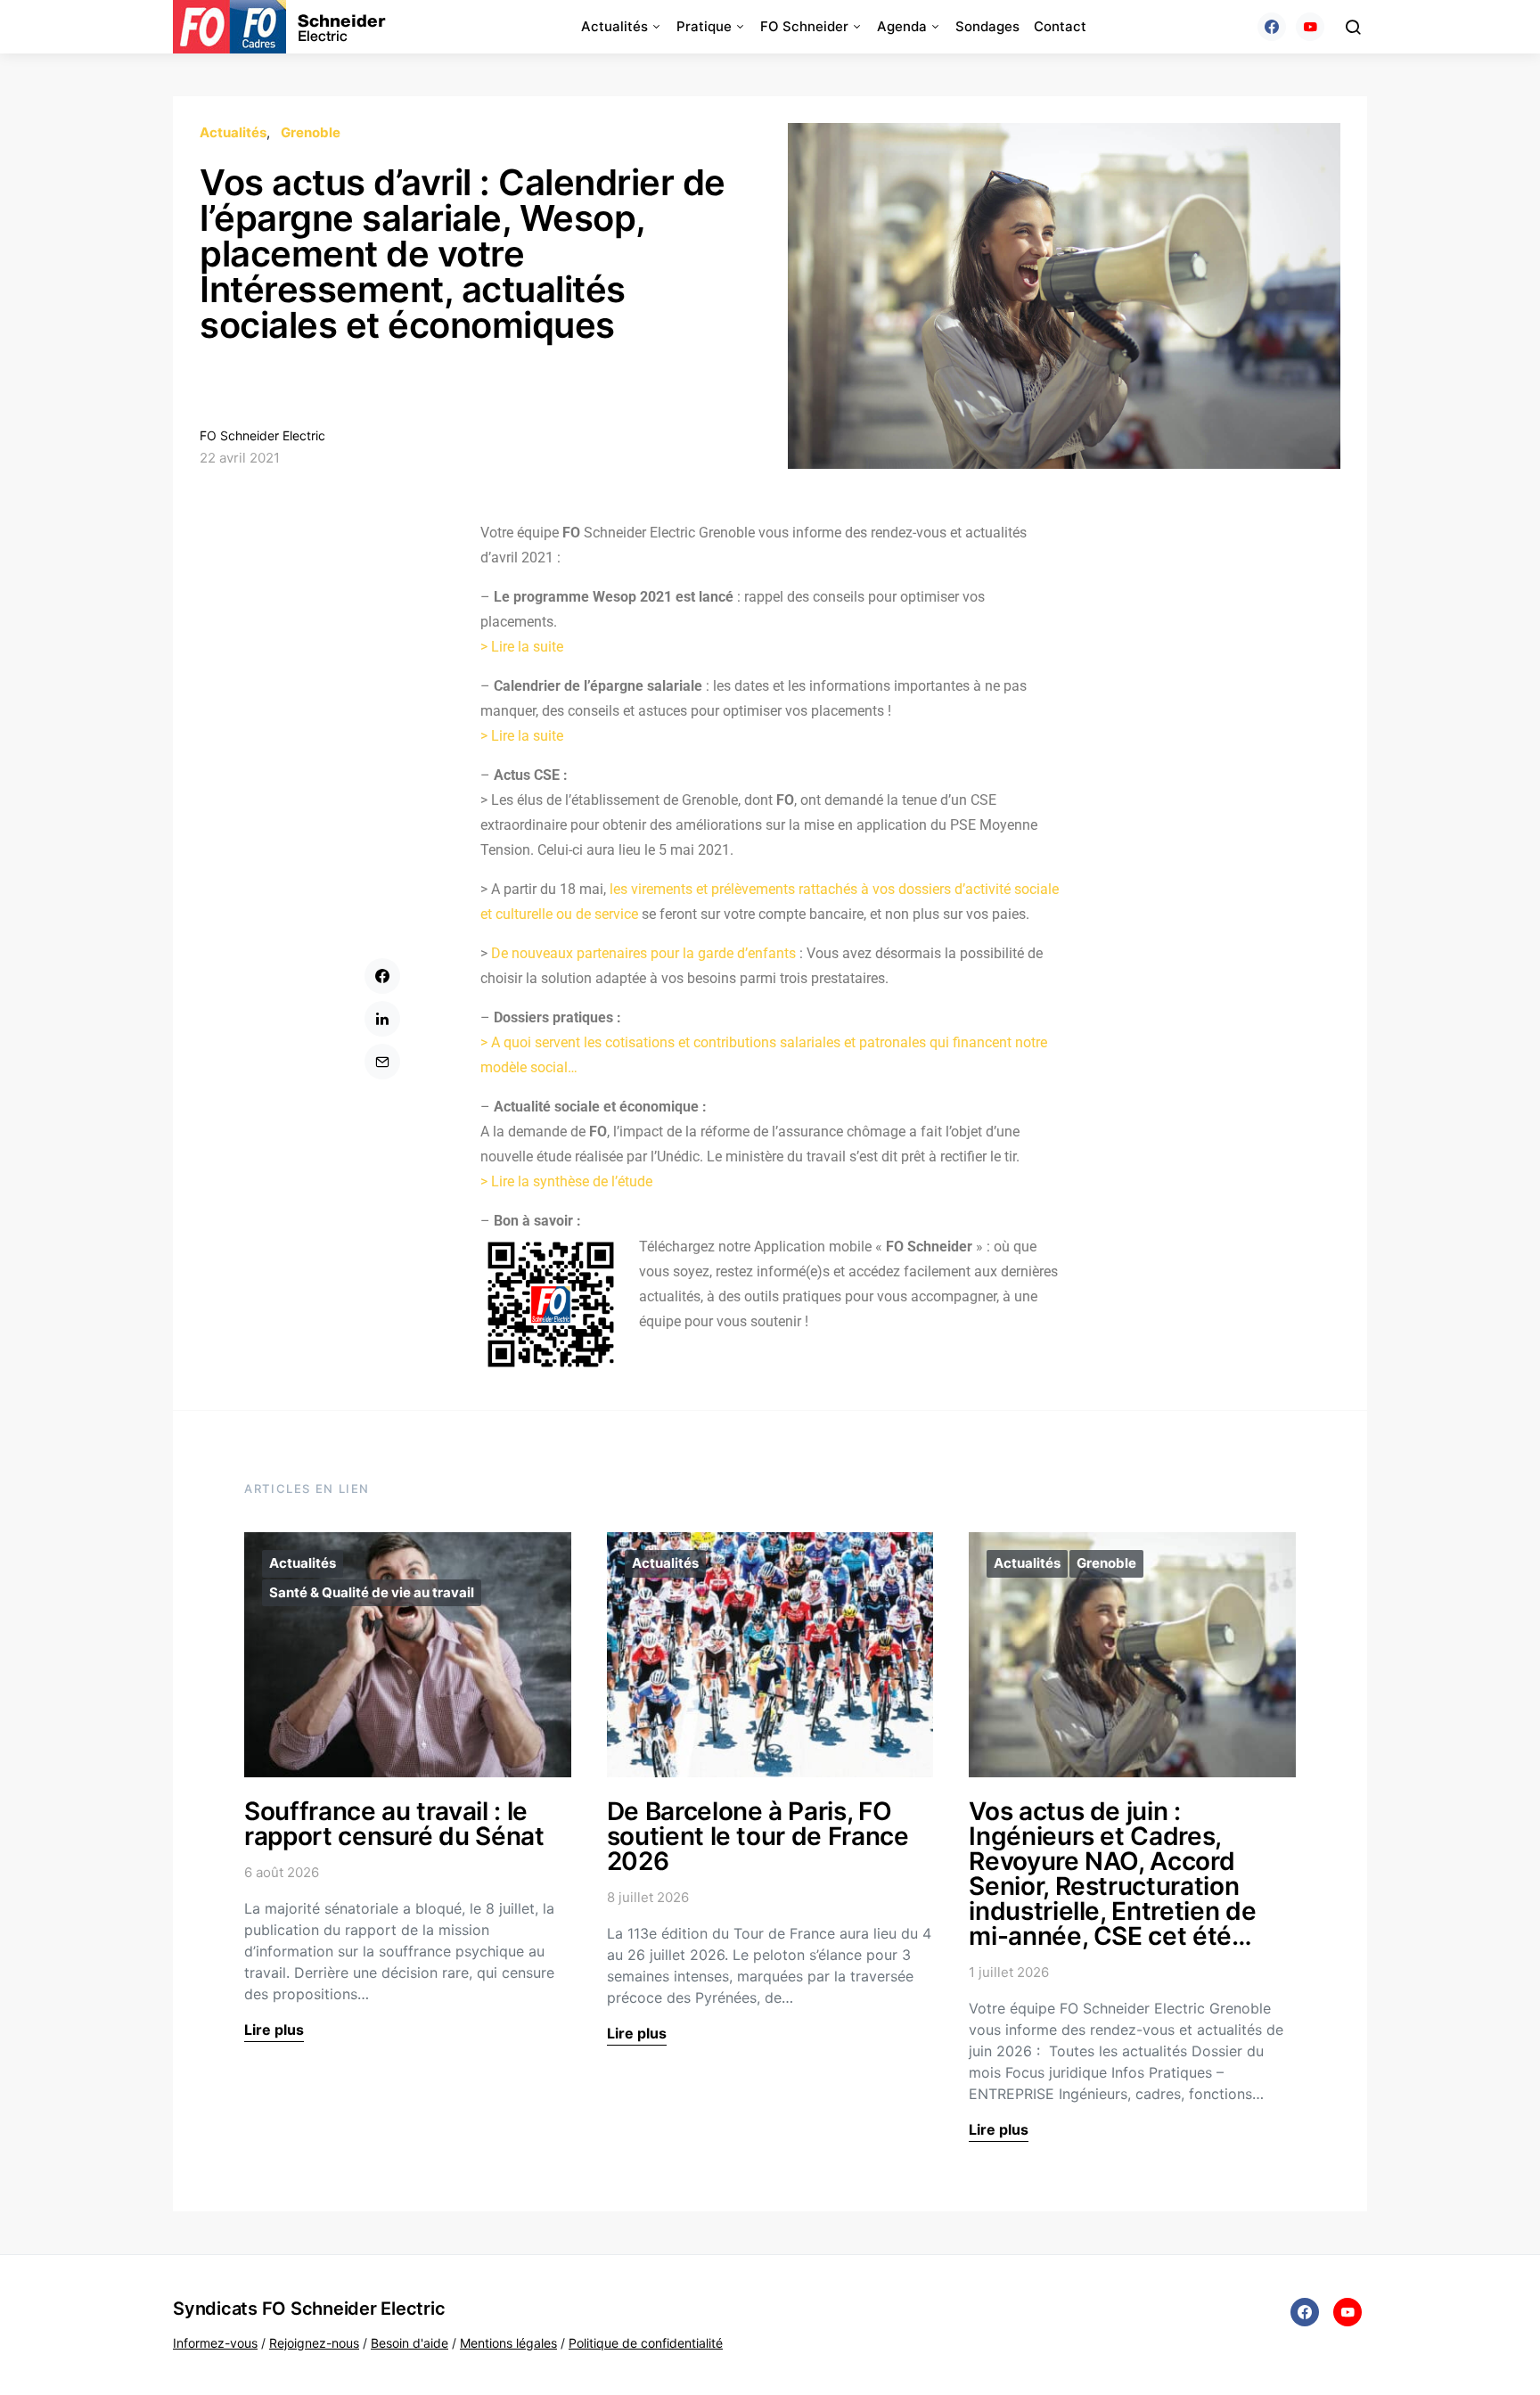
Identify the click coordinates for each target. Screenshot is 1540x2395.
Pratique (704, 26)
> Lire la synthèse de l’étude (566, 1181)
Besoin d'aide (410, 2343)
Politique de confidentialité (646, 2343)
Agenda (902, 26)
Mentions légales (508, 2343)
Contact (1060, 26)
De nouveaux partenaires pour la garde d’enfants (643, 953)
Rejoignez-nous (314, 2343)
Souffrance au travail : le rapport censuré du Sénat (394, 1824)
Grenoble (311, 132)
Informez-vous (215, 2343)
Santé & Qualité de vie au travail (372, 1592)
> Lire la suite (522, 647)
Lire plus (274, 2030)
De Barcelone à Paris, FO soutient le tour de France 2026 (758, 1836)
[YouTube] (1310, 27)
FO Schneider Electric (262, 435)
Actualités (614, 26)
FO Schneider (804, 26)
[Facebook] (1272, 27)
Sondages (987, 26)
